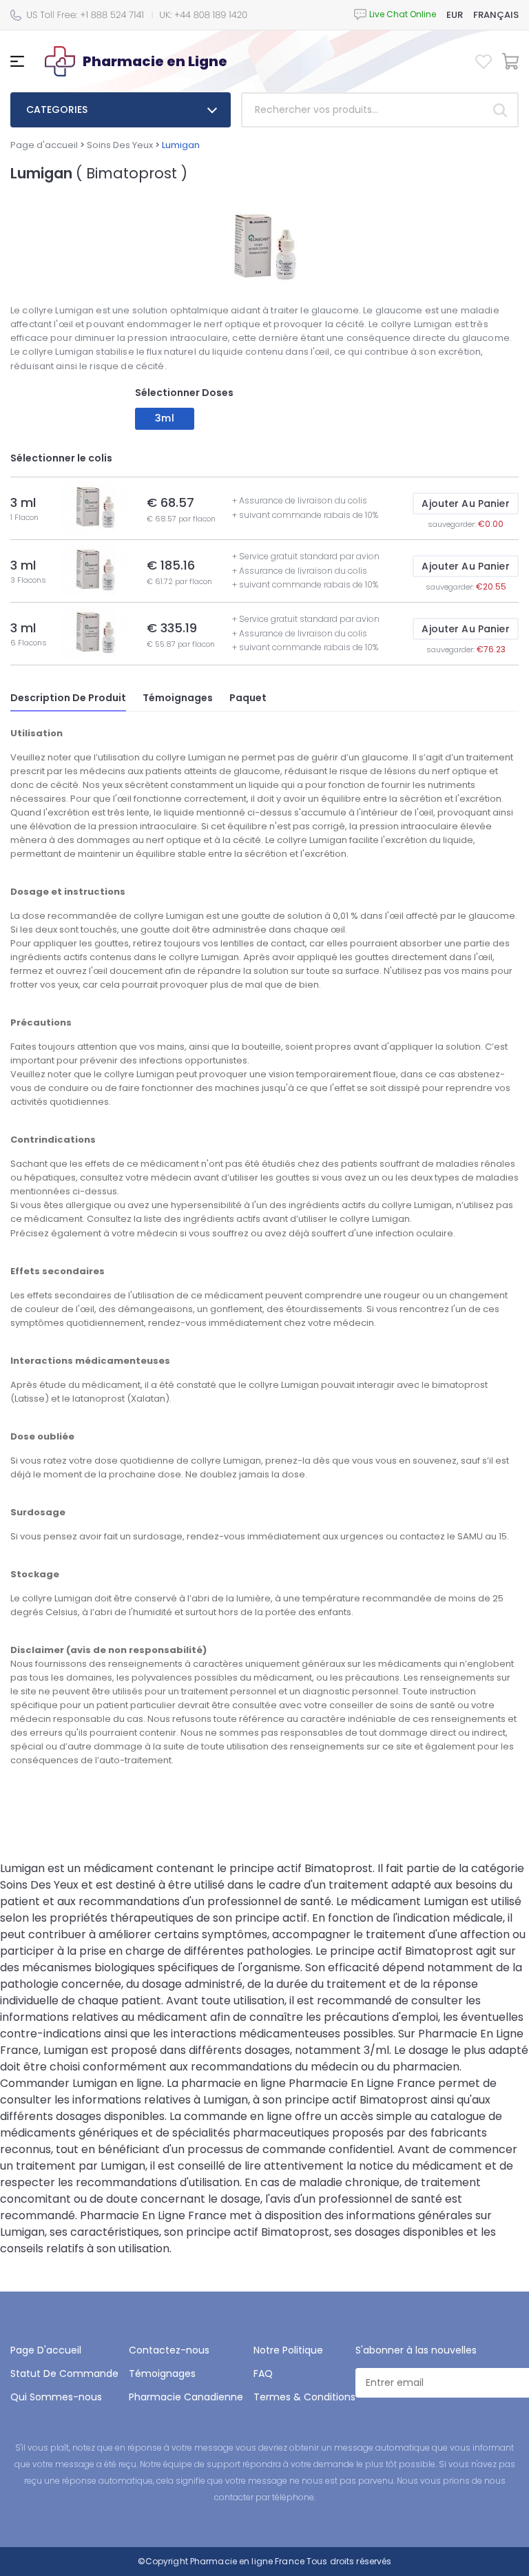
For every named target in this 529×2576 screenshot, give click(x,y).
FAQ (263, 2374)
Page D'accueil (46, 2350)
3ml (164, 418)
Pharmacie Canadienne (186, 2397)
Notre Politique (288, 2350)
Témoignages (178, 698)
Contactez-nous (169, 2350)
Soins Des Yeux (120, 145)
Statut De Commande (64, 2374)
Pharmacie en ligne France (247, 2561)
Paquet (248, 698)
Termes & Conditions (304, 2397)
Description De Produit (68, 698)
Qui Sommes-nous (56, 2397)
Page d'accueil (44, 145)
